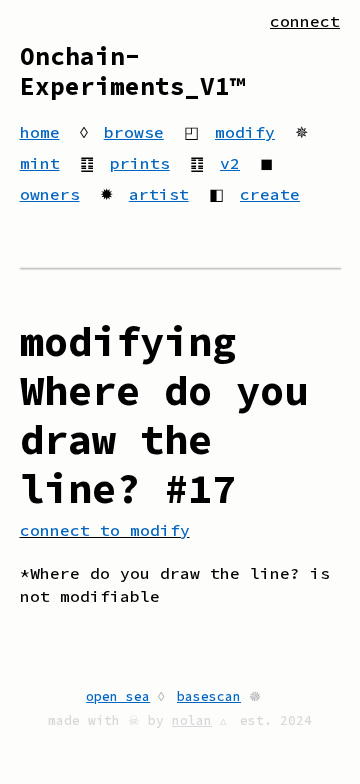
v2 (230, 163)
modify (245, 132)
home (40, 132)
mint (40, 163)
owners (50, 194)
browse (134, 132)
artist (159, 194)
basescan (209, 696)
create (270, 194)
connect (305, 21)
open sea (118, 696)
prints (140, 163)
